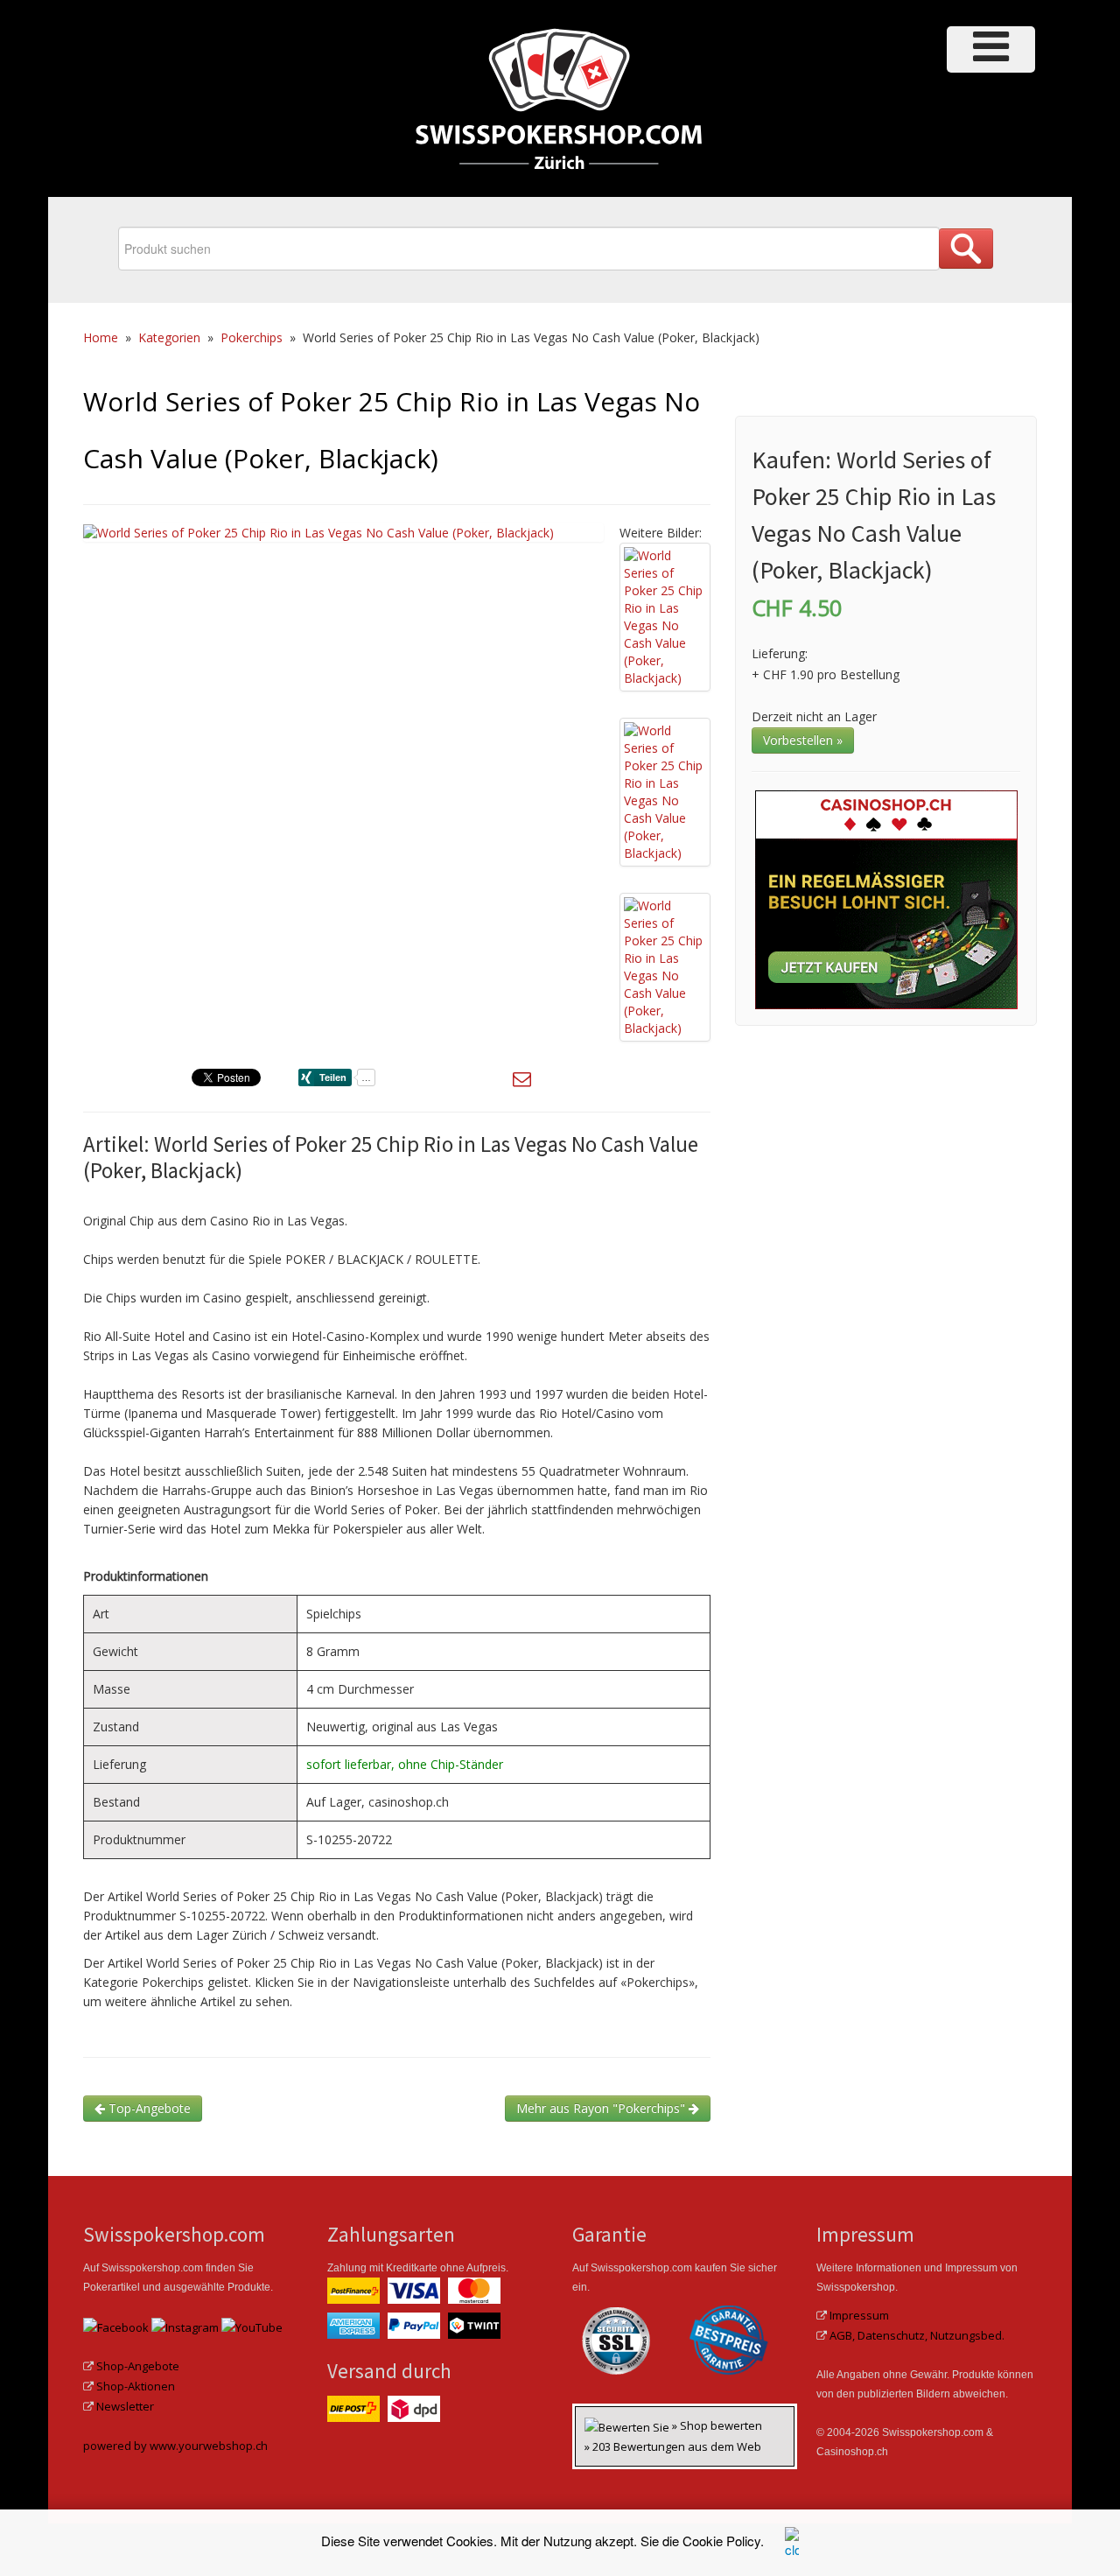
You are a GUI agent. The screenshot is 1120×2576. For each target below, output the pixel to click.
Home (101, 337)
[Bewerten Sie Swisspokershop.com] (628, 2425)
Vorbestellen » (803, 740)
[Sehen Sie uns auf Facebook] (116, 2326)
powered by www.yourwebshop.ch (175, 2446)
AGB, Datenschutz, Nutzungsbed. (917, 2335)
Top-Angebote (148, 2108)
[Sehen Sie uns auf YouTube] (252, 2326)
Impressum (859, 2315)
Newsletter (125, 2406)
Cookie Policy (721, 2541)
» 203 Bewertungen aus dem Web (673, 2446)
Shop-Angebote (138, 2366)
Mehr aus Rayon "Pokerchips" (602, 2108)
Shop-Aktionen (136, 2386)
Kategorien (169, 337)
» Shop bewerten (717, 2425)
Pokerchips (252, 337)
